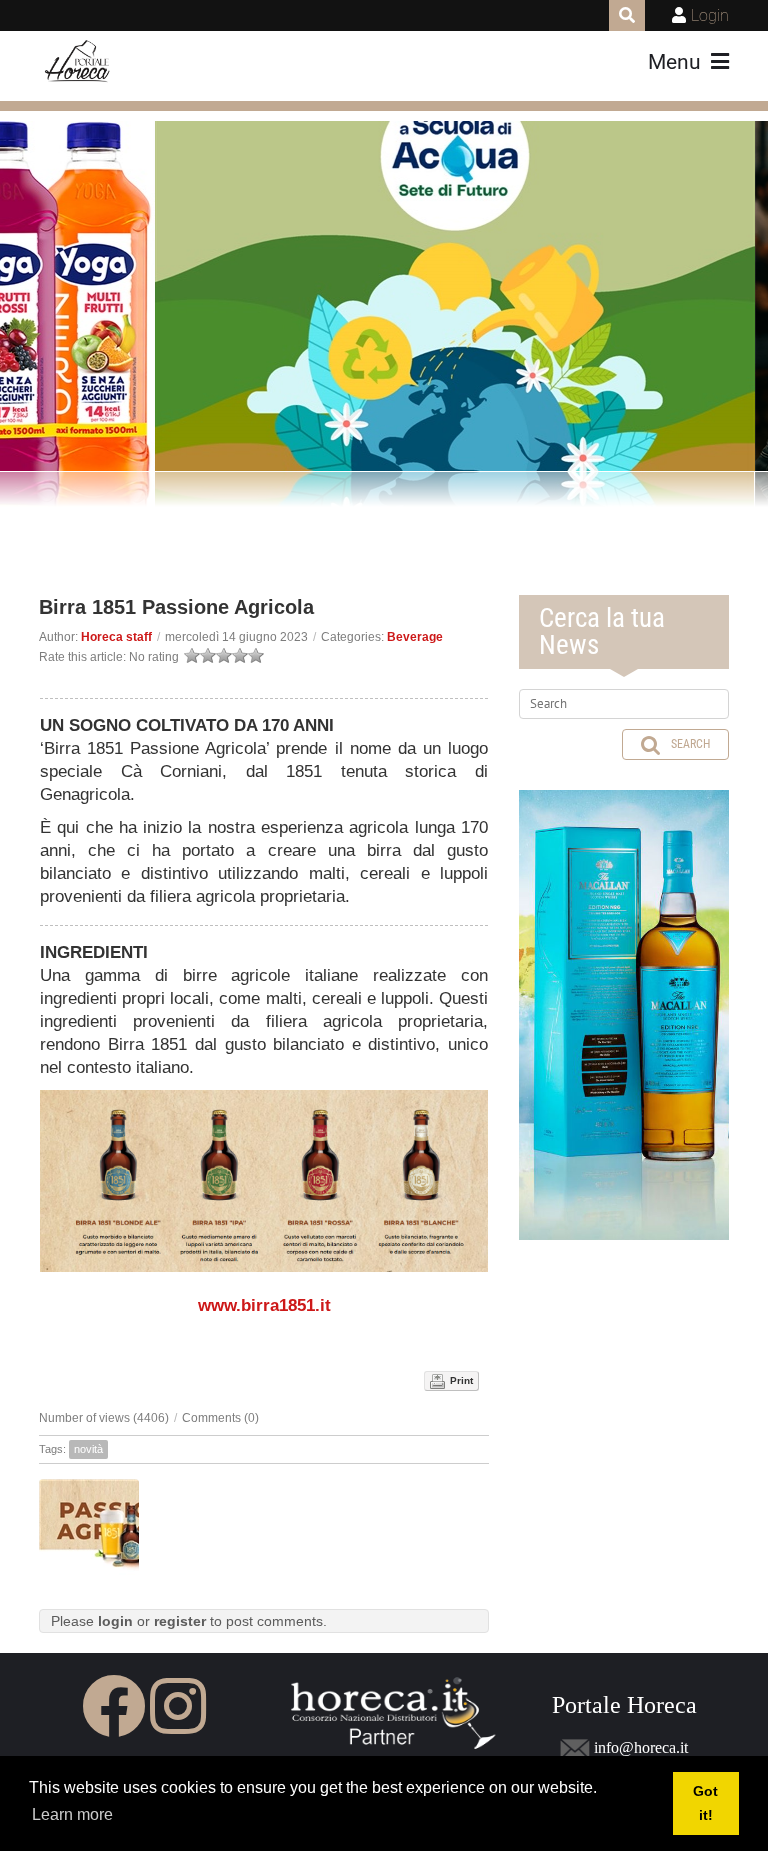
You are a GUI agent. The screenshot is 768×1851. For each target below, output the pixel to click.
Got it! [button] (705, 1803)
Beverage (415, 637)
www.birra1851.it (264, 1305)
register (180, 1621)
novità (88, 1449)
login (115, 1621)
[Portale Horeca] (78, 62)
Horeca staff (116, 637)
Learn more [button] (72, 1814)
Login (710, 15)
